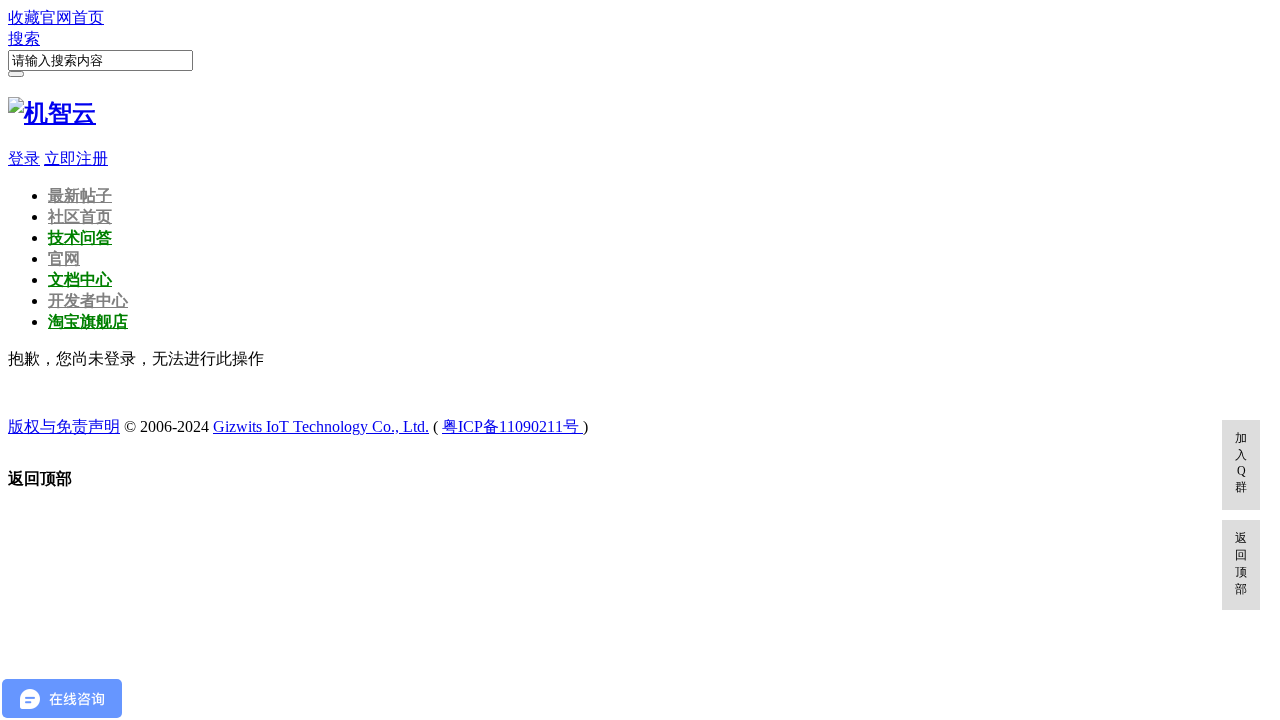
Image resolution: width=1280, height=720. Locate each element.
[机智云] (52, 113)
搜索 (24, 38)
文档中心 (80, 279)
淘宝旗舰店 (88, 321)
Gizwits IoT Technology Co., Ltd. (321, 426)
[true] (16, 74)
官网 (64, 258)
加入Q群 (1241, 462)
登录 (24, 158)
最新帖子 (80, 195)
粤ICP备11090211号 (512, 426)
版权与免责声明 (64, 426)
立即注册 (76, 158)
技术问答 (80, 237)
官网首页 (72, 17)
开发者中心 (88, 300)
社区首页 (80, 216)
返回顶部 (1241, 563)
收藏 (24, 17)
